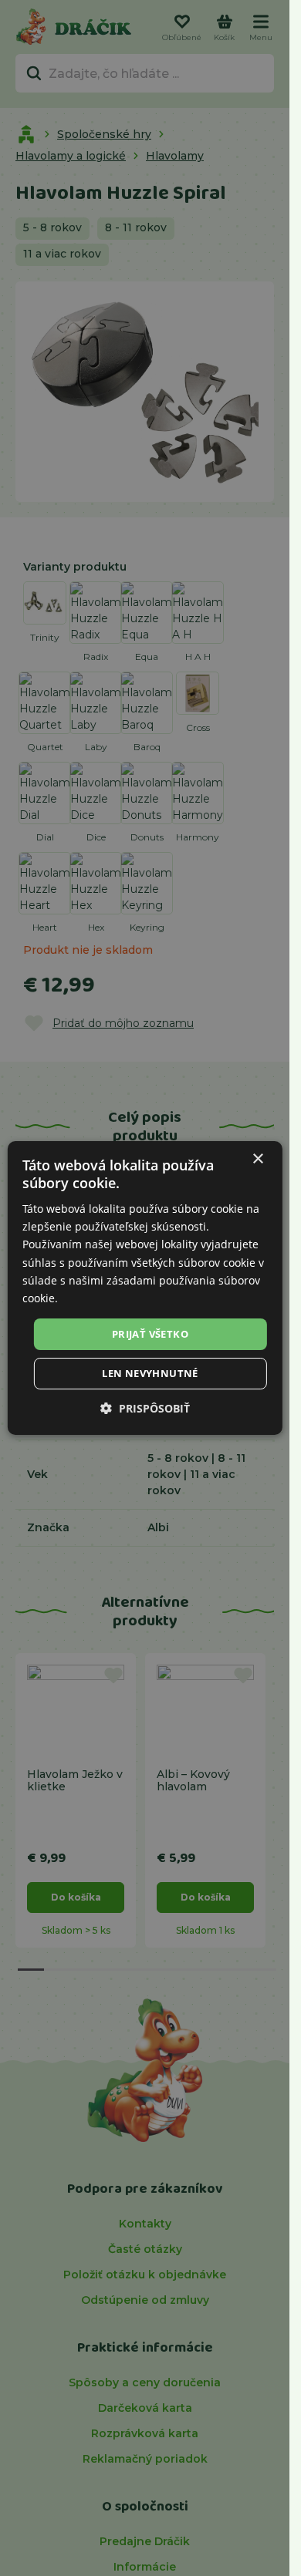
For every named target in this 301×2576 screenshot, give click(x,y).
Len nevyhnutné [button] (150, 1373)
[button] (145, 1408)
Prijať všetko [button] (150, 1334)
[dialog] (144, 1288)
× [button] (257, 1159)
